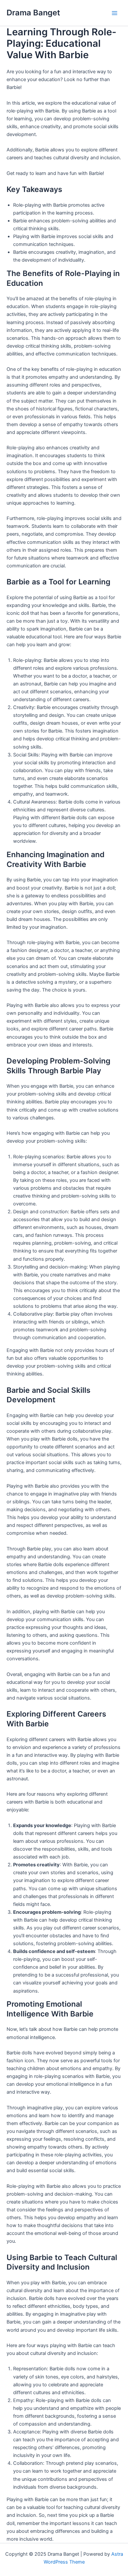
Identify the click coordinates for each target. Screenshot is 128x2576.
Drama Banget (33, 13)
